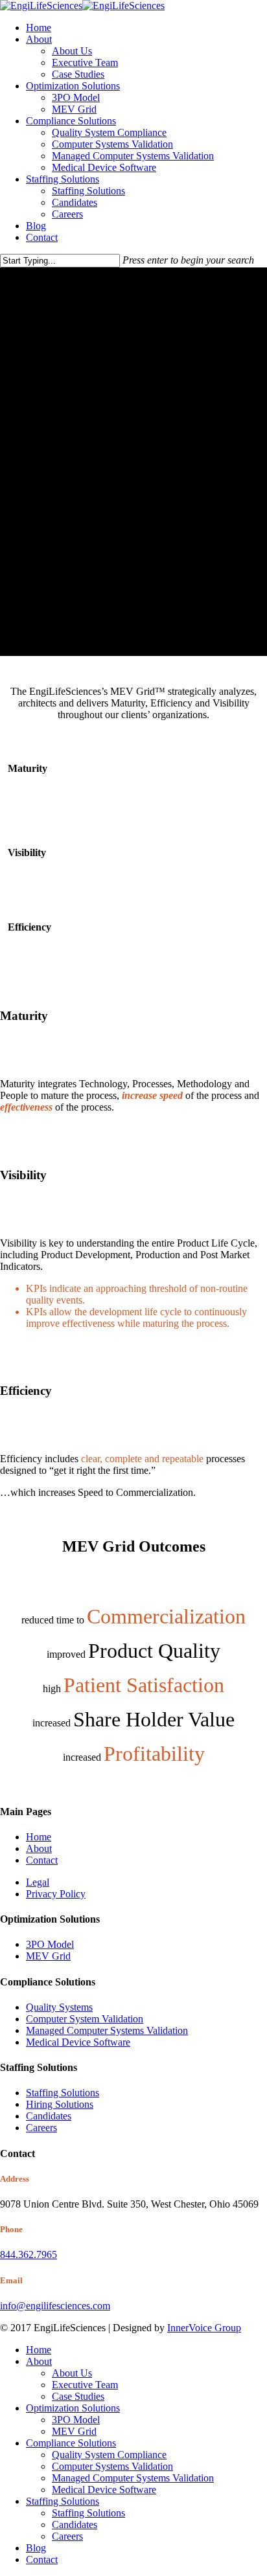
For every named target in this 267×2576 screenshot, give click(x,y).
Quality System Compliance (109, 2455)
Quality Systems (59, 2007)
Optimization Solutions (73, 2408)
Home (39, 1837)
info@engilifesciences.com (55, 2306)
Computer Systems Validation (112, 2466)
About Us (72, 2373)
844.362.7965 (29, 2254)
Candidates (49, 2116)
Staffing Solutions (63, 2093)
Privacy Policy (56, 1894)
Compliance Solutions (71, 2443)
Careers (41, 2128)
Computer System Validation (85, 2019)
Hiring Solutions (60, 2104)
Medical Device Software (78, 2042)
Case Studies (78, 2396)
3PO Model (50, 1944)
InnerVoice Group (204, 2328)
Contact (42, 1860)
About (39, 1848)
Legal (38, 1882)
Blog (36, 2548)
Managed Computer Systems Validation (107, 2030)
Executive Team (85, 2385)
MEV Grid (48, 1956)
